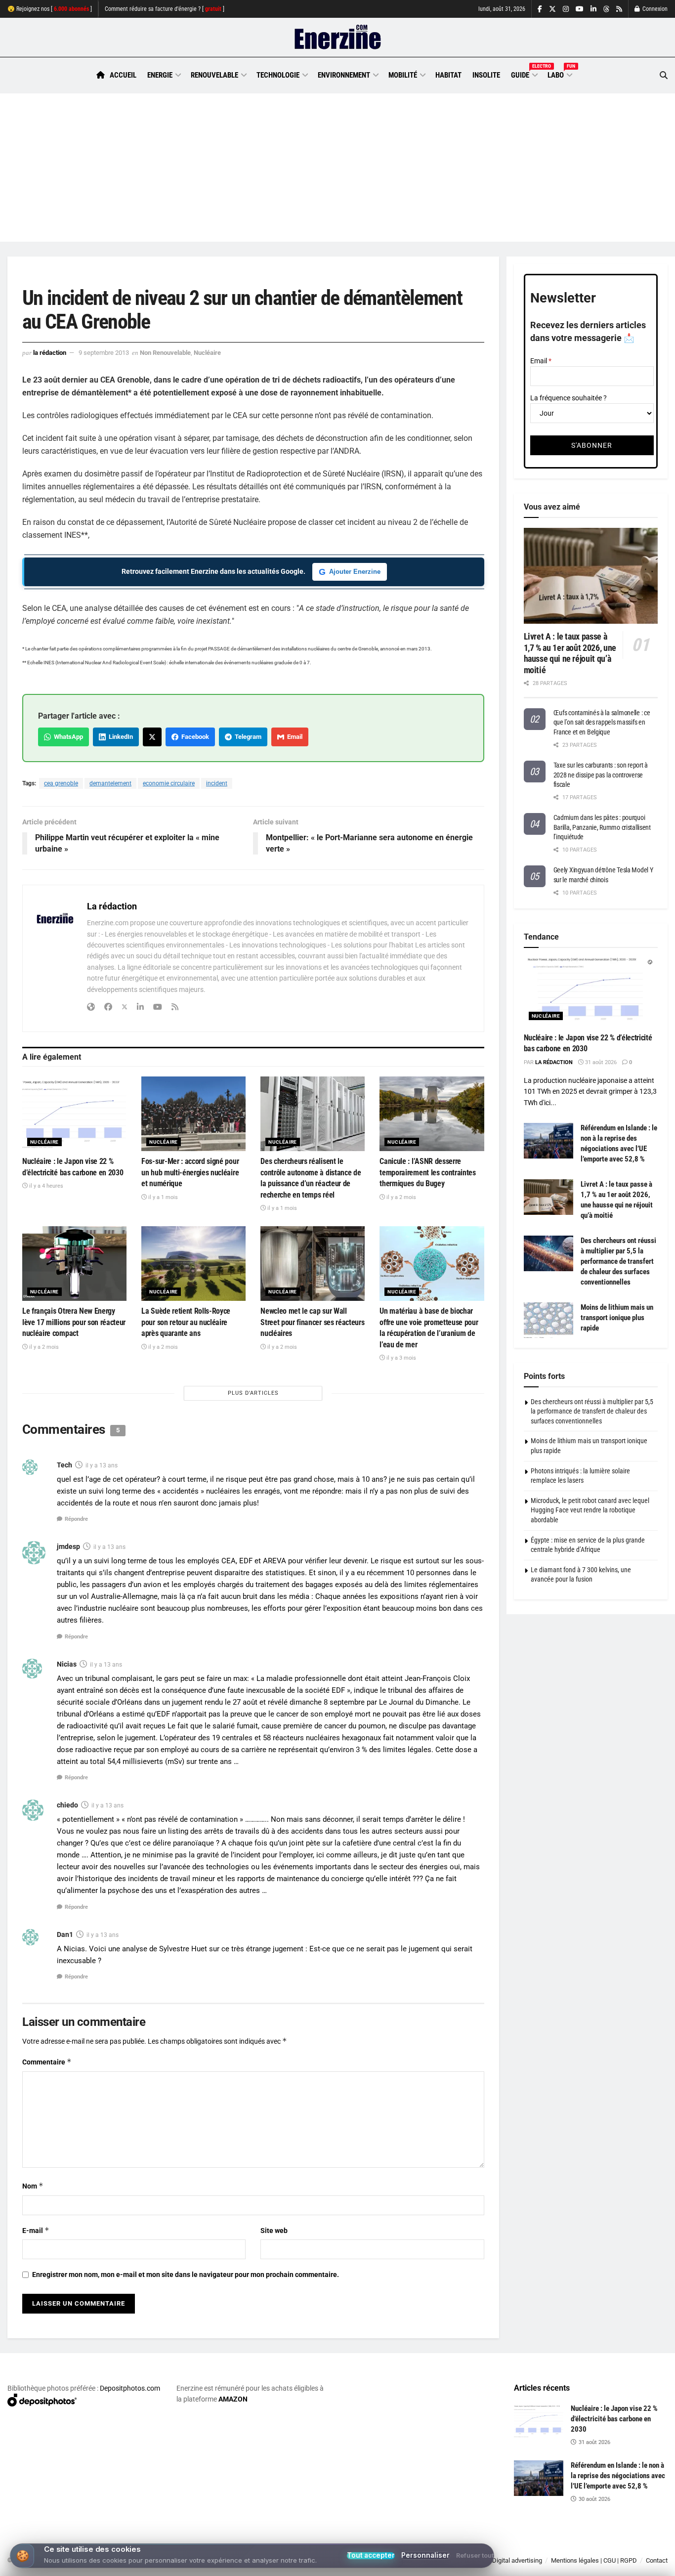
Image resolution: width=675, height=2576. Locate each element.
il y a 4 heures (45, 1186)
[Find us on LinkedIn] (593, 9)
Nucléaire (207, 353)
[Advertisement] (337, 168)
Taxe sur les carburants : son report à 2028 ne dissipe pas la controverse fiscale (601, 775)
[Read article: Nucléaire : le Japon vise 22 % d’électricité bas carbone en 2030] (74, 1114)
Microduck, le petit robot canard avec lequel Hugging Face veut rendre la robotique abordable (590, 1510)
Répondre (76, 1519)
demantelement (110, 783)
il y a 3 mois (401, 1358)
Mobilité (403, 75)
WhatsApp (67, 737)
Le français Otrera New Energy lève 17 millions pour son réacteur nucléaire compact (74, 1322)
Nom (33, 2186)
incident (217, 783)
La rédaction (50, 353)
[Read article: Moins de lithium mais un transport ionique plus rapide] (548, 1320)
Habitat (448, 75)
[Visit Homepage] (338, 38)
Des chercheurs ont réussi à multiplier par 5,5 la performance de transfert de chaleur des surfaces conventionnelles (618, 1261)
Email (293, 737)
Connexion (654, 9)
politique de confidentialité (326, 2565)
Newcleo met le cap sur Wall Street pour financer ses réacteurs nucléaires (312, 1322)
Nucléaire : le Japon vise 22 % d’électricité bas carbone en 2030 (614, 2419)
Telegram (247, 737)
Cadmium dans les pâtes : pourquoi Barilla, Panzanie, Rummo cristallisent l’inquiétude (602, 827)
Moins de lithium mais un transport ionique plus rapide (617, 1318)
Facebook (194, 737)
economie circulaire (169, 783)
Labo (559, 74)
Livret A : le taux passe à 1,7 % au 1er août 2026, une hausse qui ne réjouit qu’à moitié (570, 653)
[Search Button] (664, 75)
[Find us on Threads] (606, 9)
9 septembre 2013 (104, 353)
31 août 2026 (600, 1062)
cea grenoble (61, 783)
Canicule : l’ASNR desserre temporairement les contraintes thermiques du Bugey (427, 1172)
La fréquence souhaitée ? (569, 398)
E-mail (36, 2230)
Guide (524, 74)
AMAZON (233, 2399)
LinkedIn (119, 737)
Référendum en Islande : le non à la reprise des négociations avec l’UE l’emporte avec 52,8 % (618, 2476)
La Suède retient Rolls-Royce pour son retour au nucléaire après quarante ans (186, 1322)
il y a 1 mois (162, 1197)
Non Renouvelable (165, 353)
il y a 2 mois (401, 1197)
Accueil (123, 75)
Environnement (344, 75)
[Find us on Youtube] (580, 9)
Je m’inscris (618, 2547)
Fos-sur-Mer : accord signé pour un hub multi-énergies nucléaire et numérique (190, 1172)
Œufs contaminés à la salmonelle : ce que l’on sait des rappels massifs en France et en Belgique (602, 722)
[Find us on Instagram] (566, 9)
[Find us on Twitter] (552, 9)
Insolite (486, 75)
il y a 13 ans (102, 1465)
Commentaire (47, 2062)
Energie (160, 75)
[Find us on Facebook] (540, 9)
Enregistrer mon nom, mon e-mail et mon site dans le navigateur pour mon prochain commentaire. (186, 2275)
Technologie (278, 75)
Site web (274, 2231)
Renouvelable (214, 75)
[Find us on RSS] (619, 9)
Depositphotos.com (130, 2388)
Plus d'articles (253, 1393)
